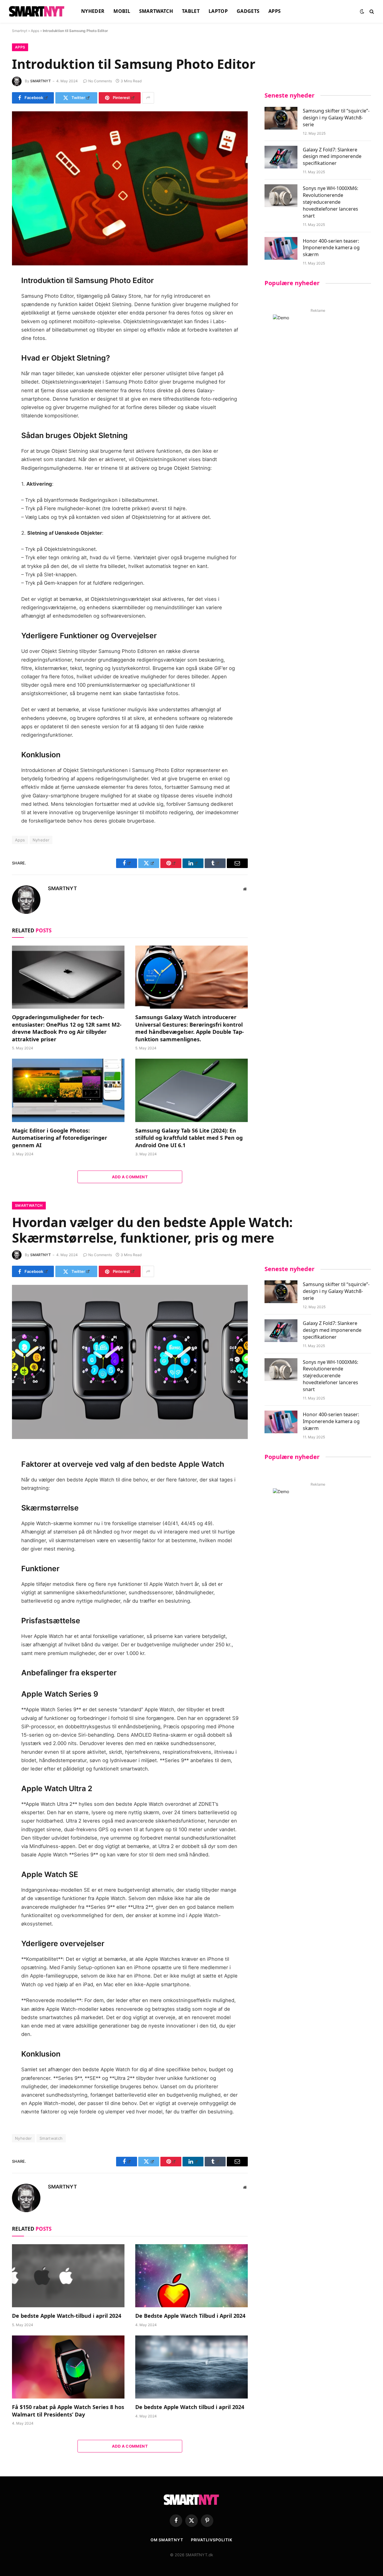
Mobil (122, 11)
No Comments (100, 81)
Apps (275, 11)
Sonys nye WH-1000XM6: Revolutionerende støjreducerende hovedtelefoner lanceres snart (330, 202)
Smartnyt (20, 31)
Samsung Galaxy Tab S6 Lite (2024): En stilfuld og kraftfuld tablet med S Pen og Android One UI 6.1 (189, 1138)
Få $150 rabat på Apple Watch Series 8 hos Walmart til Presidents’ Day (68, 2411)
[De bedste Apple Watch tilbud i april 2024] (191, 2367)
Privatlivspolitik (212, 2540)
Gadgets (248, 11)
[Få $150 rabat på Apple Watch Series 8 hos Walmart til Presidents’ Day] (68, 2367)
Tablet (191, 11)
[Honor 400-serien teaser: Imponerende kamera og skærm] (281, 248)
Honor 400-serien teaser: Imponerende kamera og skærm (331, 248)
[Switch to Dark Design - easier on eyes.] (362, 11)
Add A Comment (130, 1177)
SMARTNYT (41, 81)
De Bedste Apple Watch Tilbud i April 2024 (190, 2316)
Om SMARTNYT (167, 2540)
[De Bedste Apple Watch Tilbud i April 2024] (191, 2276)
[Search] (371, 12)
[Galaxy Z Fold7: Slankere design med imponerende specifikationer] (281, 157)
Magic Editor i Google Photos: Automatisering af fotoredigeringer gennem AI (60, 1138)
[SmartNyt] (38, 11)
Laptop (218, 11)
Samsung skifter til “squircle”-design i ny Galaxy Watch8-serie (336, 118)
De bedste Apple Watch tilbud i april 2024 (190, 2407)
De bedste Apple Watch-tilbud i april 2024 (67, 2316)
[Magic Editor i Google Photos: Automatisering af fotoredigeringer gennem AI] (68, 1090)
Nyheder (93, 11)
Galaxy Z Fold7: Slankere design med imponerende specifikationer (332, 156)
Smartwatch (156, 11)
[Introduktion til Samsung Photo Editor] (130, 188)
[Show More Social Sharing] (148, 98)
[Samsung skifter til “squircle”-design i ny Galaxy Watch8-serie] (281, 118)
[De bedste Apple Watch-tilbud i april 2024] (68, 2276)
